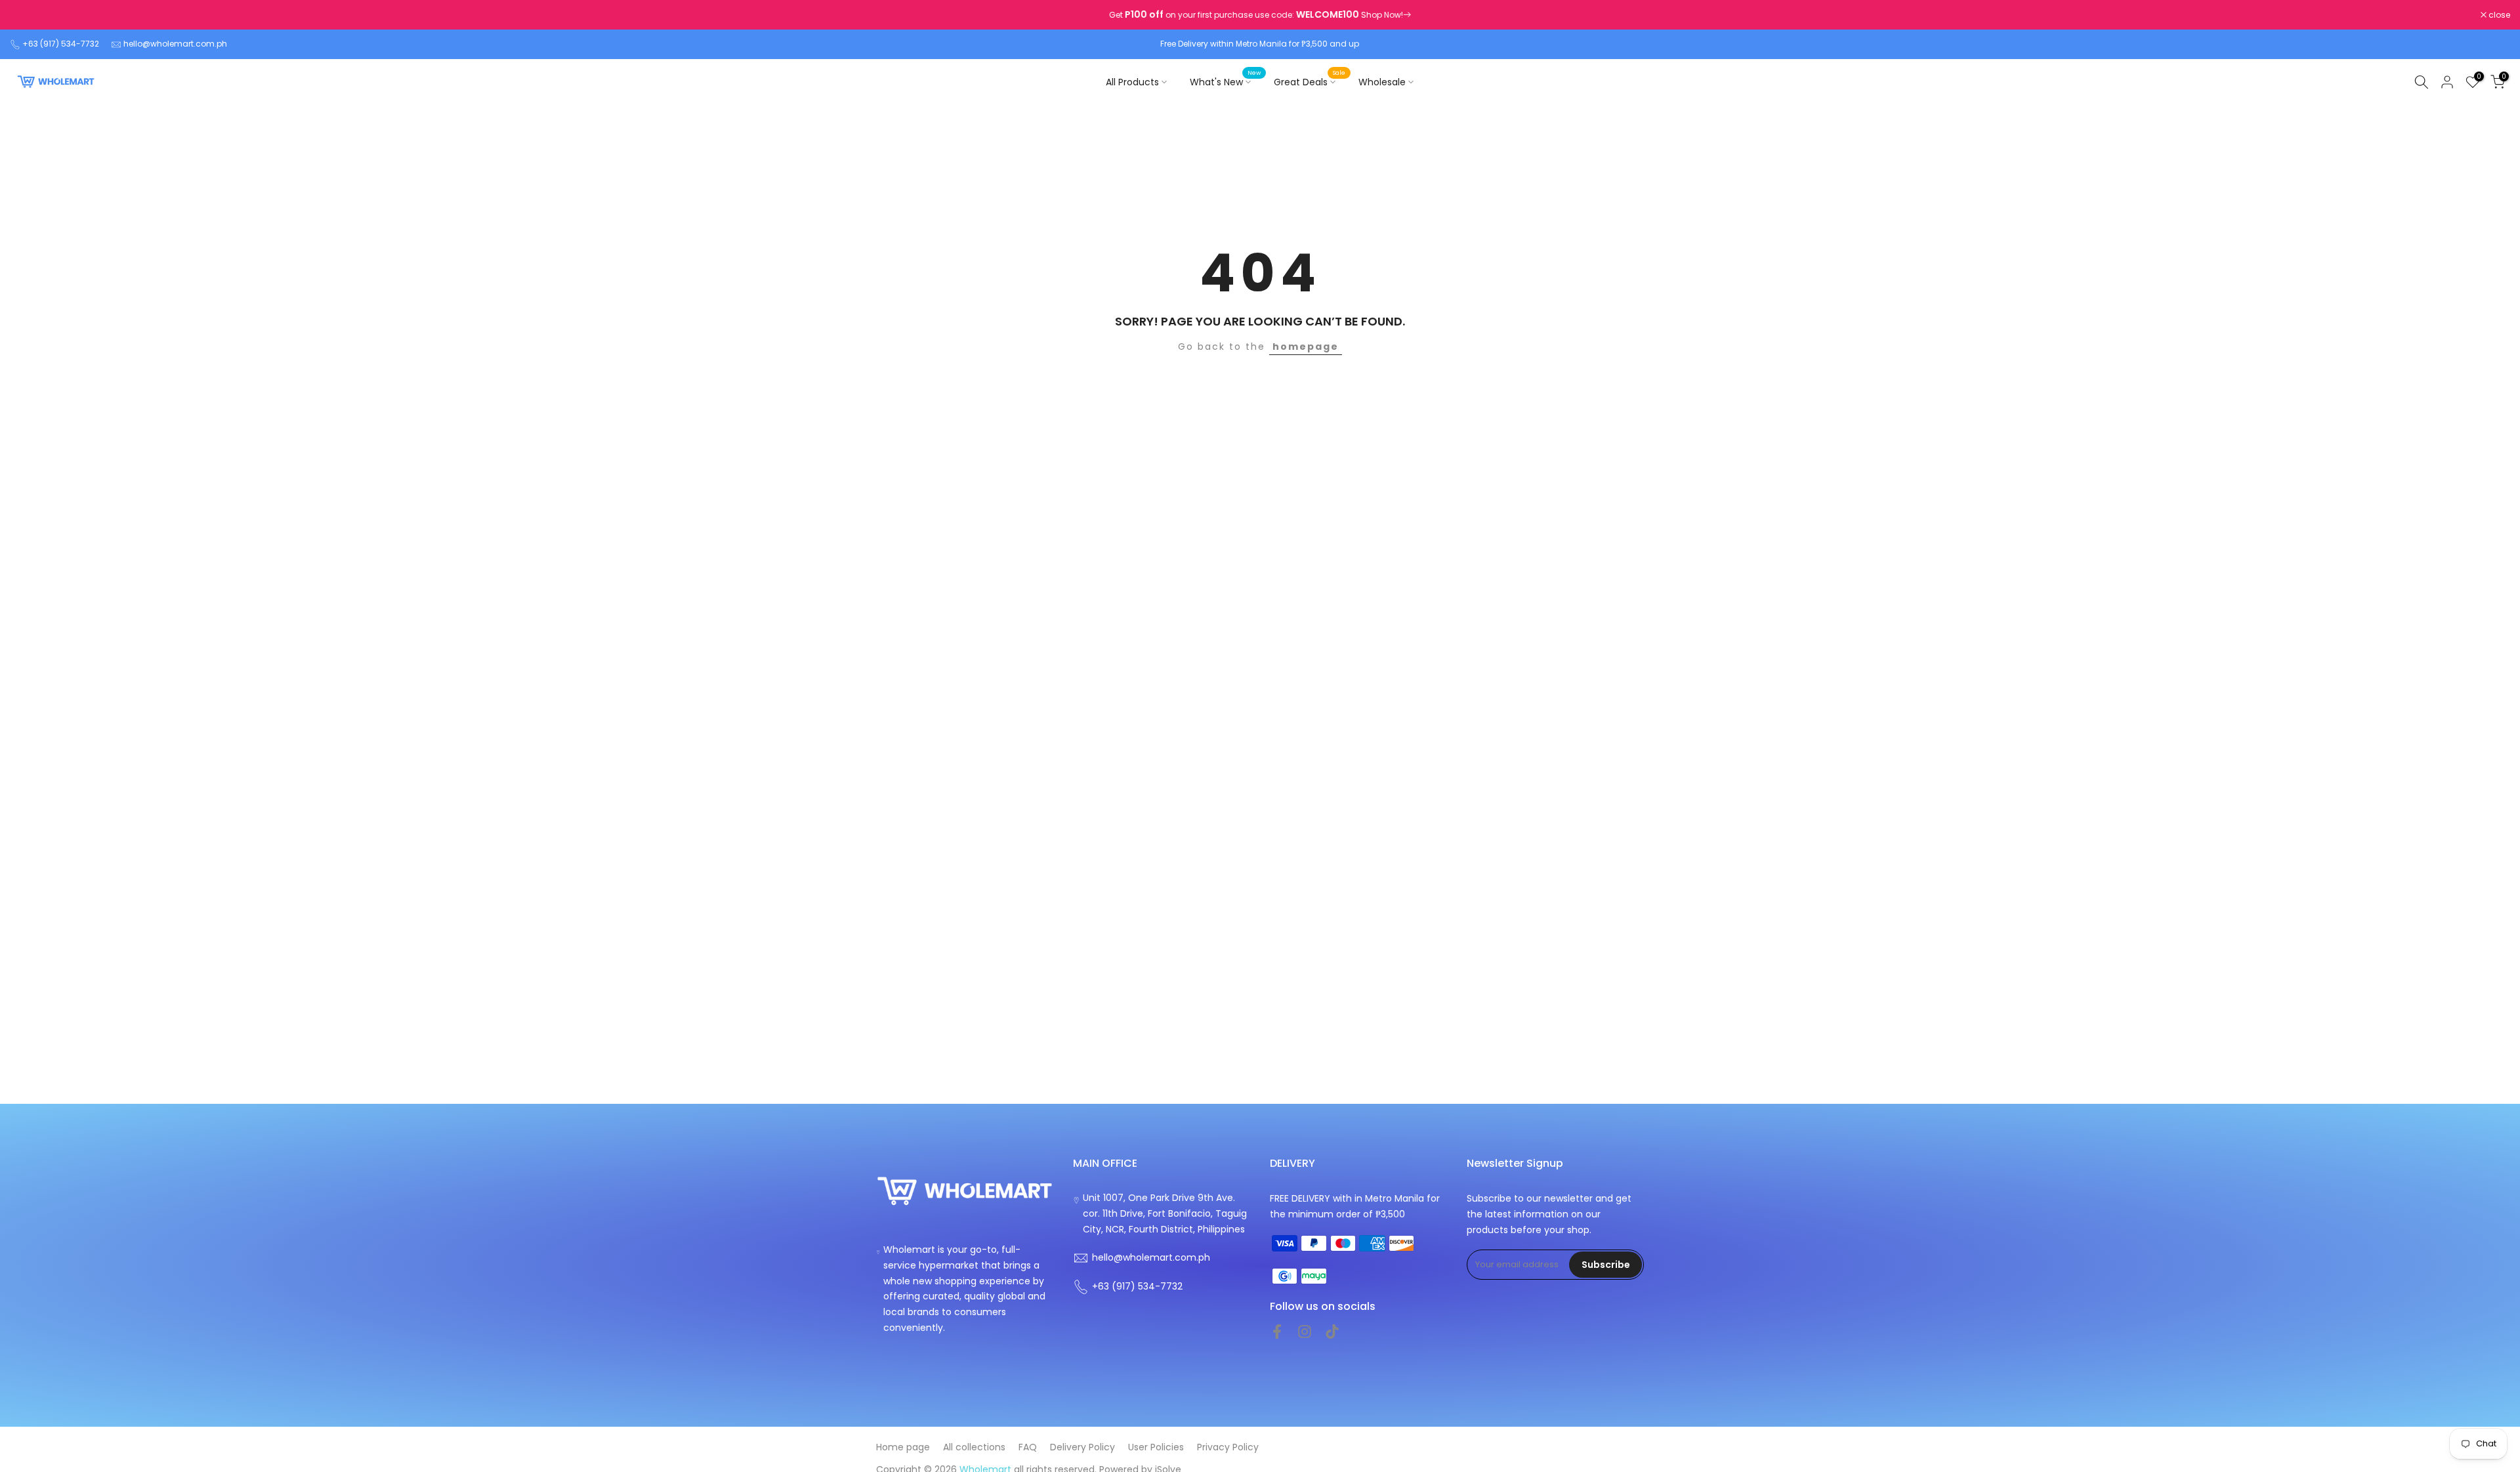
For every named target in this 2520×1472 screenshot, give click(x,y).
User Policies (1156, 1447)
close (28, 15)
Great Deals (1310, 81)
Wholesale (1382, 82)
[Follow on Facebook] (1277, 1332)
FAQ (1028, 1447)
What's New (1225, 81)
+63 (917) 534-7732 (61, 44)
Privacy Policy (1228, 1447)
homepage (1306, 347)
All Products (1132, 82)
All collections (974, 1447)
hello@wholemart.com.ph (175, 44)
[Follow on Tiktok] (1332, 1332)
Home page (903, 1447)
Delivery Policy (1082, 1447)
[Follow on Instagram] (1305, 1332)
